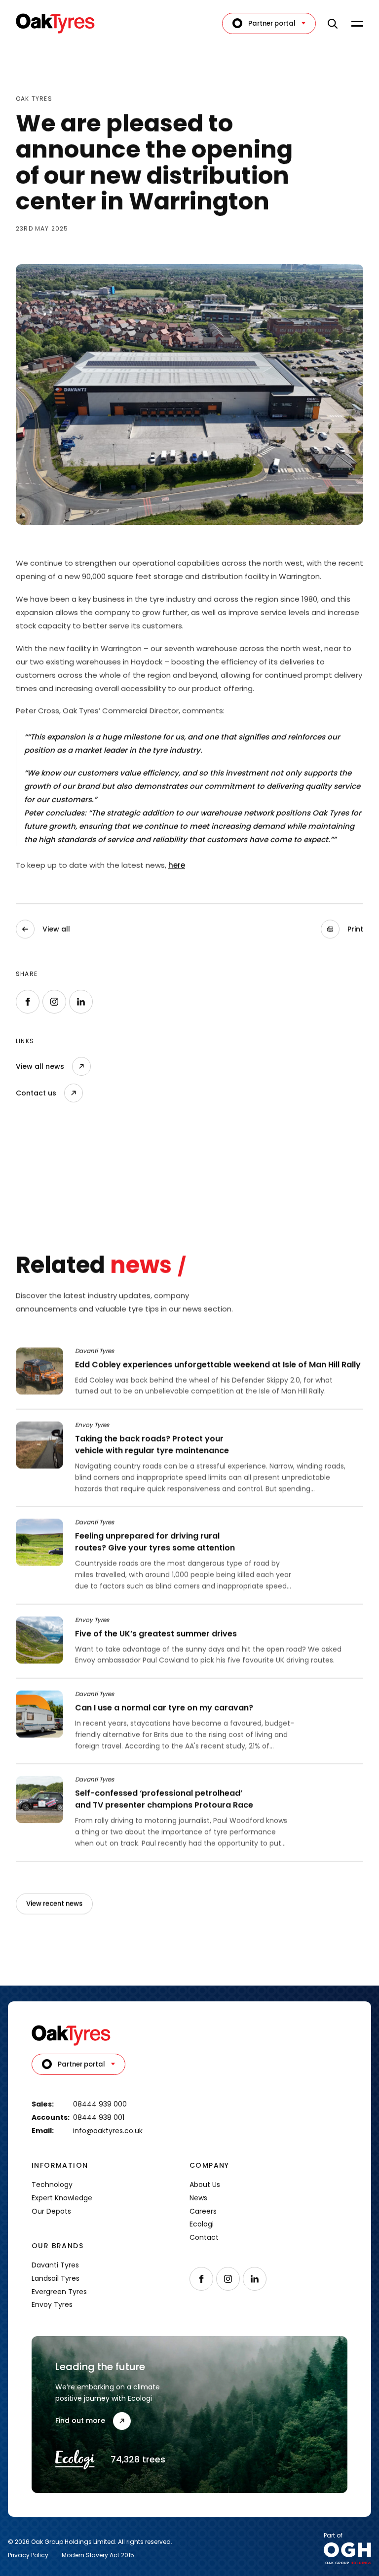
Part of (333, 2536)
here (177, 865)
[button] (342, 929)
